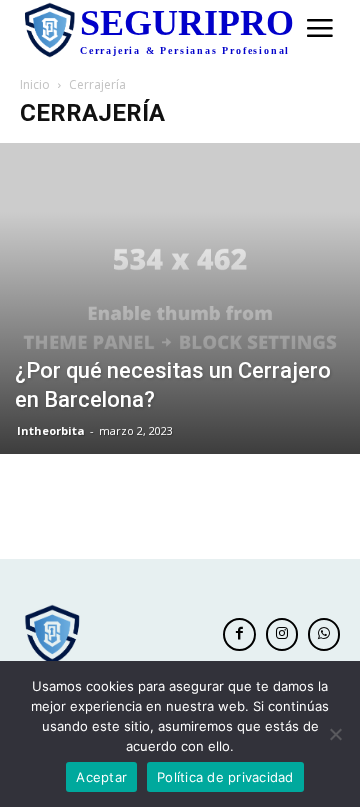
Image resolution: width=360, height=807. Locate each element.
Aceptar (101, 777)
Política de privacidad (225, 777)
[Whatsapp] (324, 634)
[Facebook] (239, 634)
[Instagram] (282, 634)
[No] (335, 734)
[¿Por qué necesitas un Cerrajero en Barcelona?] (180, 298)
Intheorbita (51, 430)
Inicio (35, 84)
